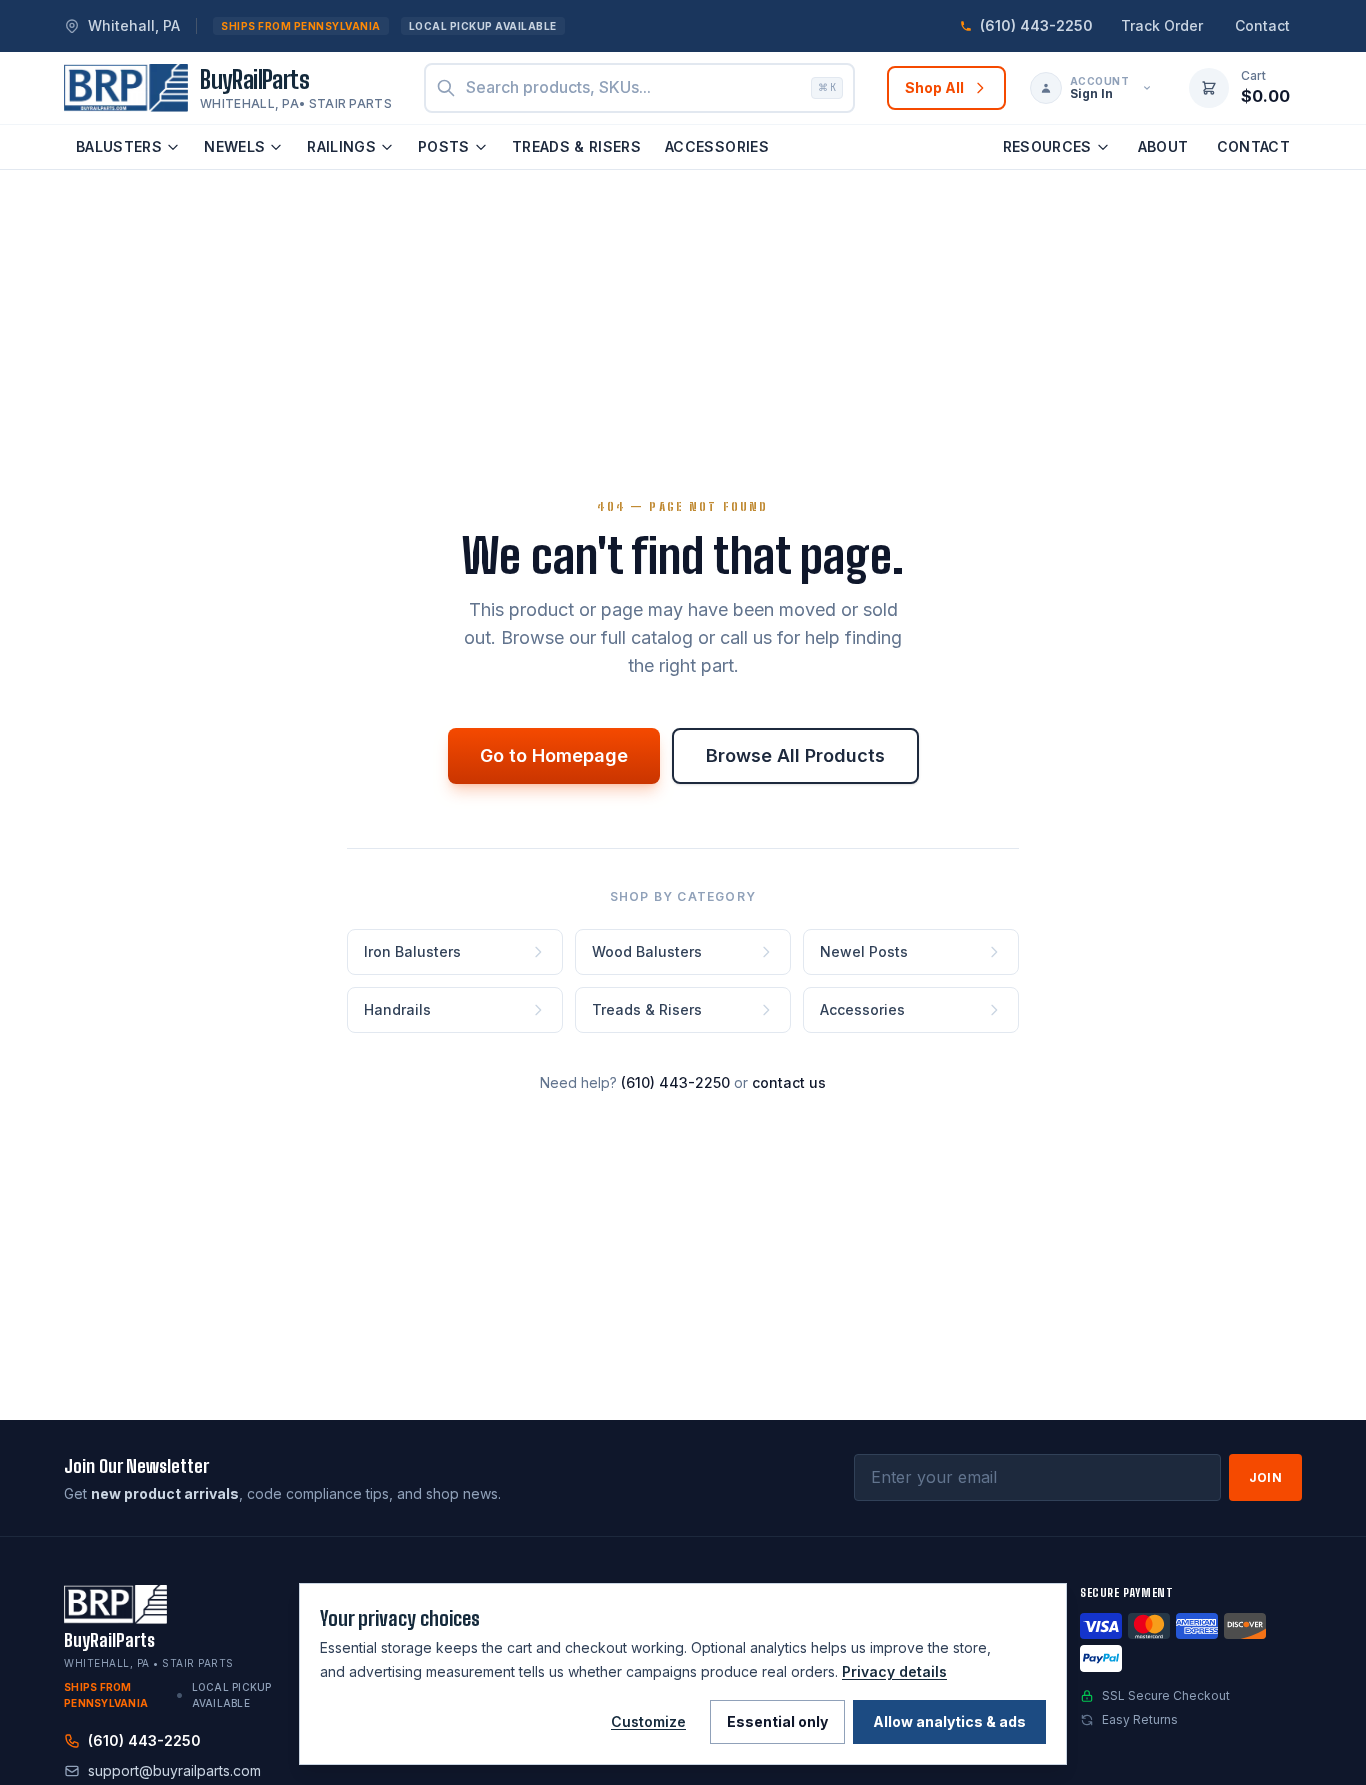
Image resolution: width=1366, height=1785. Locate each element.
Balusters (119, 146)
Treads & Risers (576, 146)
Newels (234, 146)
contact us (789, 1082)
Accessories (717, 146)
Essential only (777, 1721)
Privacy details (894, 1671)
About (1163, 146)
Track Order (1162, 25)
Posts (444, 146)
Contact (1262, 25)
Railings (341, 146)
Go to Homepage (554, 755)
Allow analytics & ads (949, 1721)
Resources (1047, 146)
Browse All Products (795, 755)
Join (1265, 1477)
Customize (648, 1721)
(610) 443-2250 (675, 1082)
